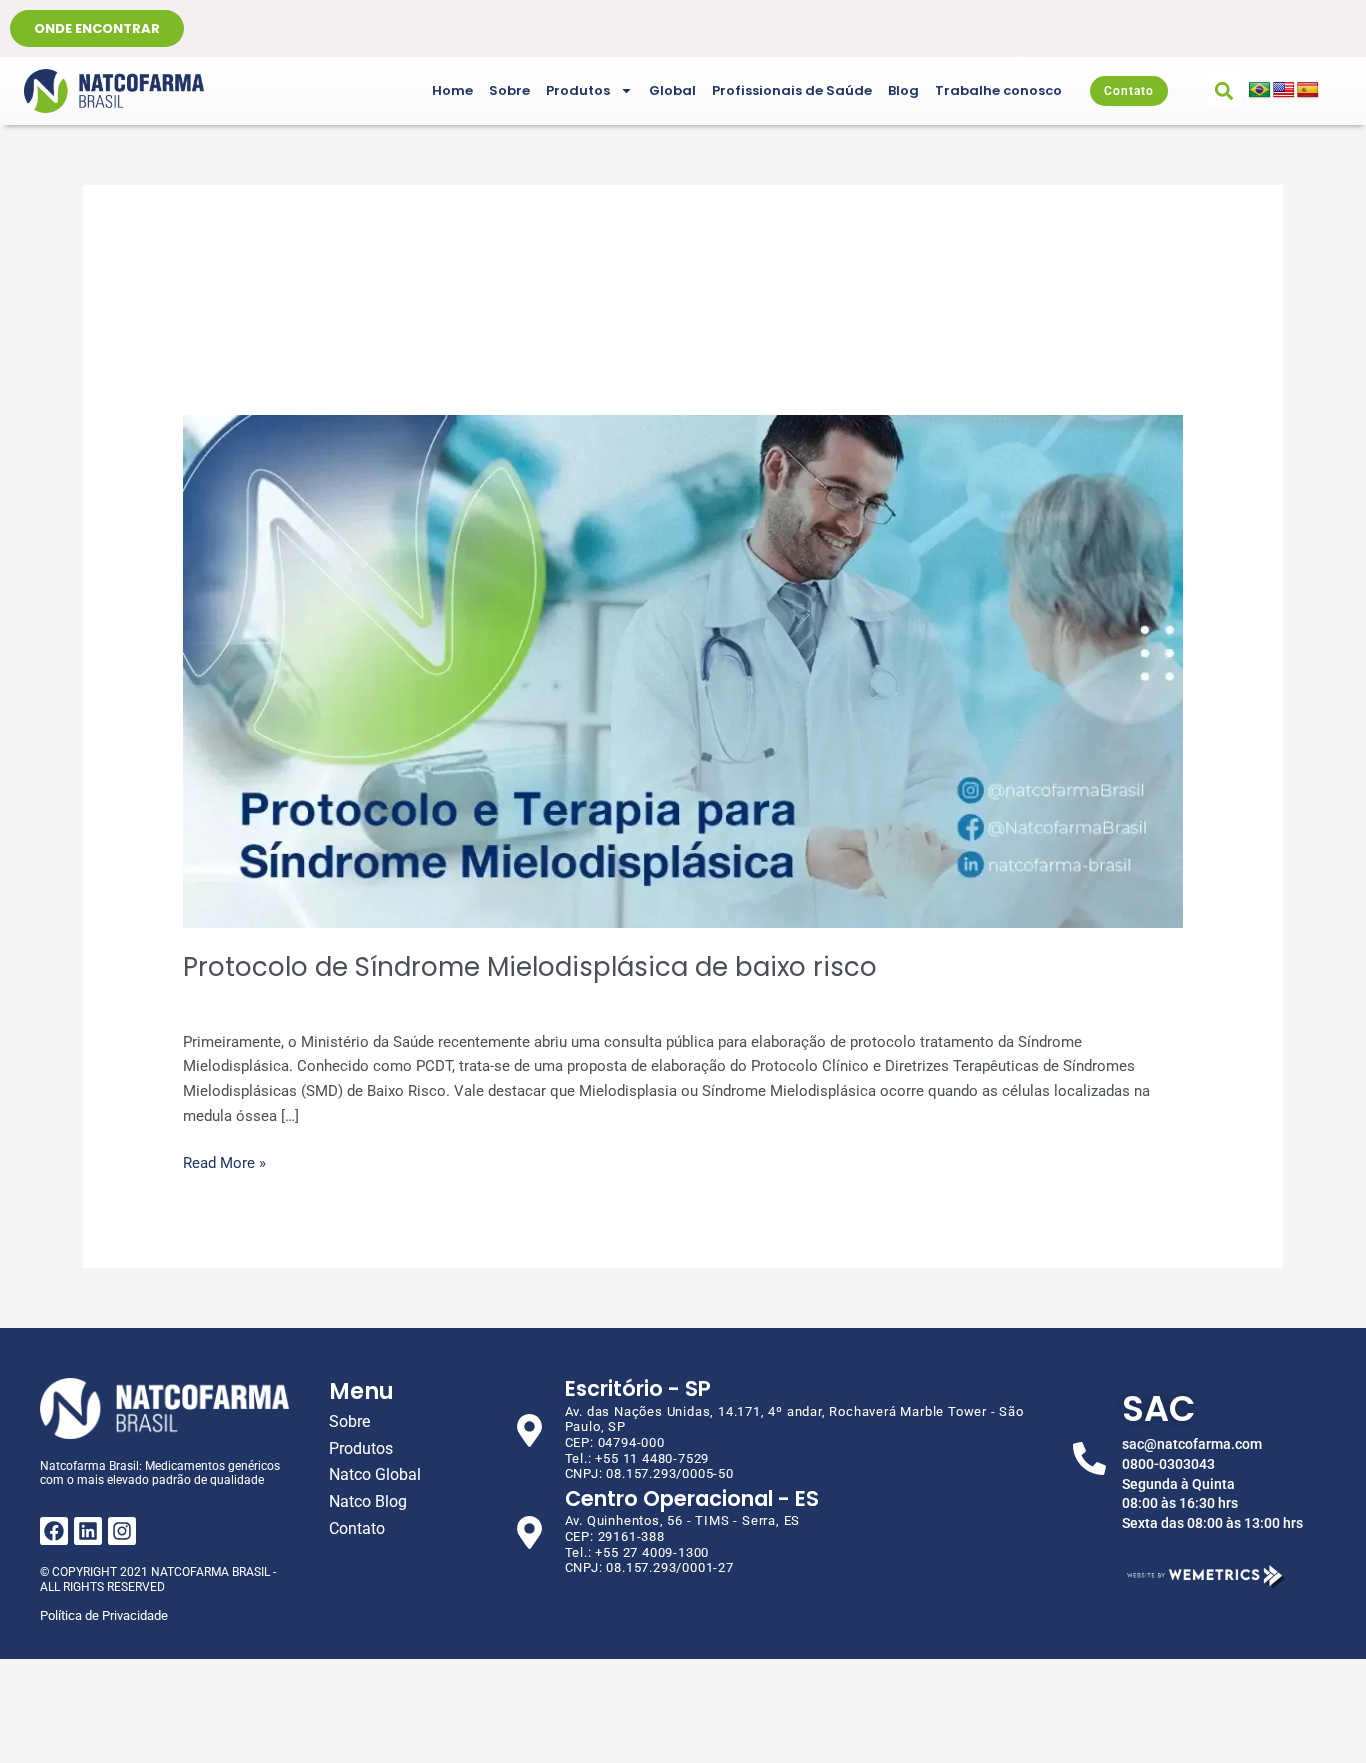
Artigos (364, 1000)
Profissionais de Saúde (792, 90)
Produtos (578, 90)
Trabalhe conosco (998, 90)
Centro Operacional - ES (692, 1498)
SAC (1159, 1408)
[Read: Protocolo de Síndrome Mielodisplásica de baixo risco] (683, 671)
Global (672, 90)
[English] (1284, 90)
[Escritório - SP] (529, 1430)
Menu (361, 1391)
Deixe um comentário (254, 1000)
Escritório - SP (638, 1388)
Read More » (224, 1161)
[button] (1224, 90)
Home (452, 90)
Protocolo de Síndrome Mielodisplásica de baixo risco (530, 967)
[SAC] (1089, 1458)
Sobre (509, 90)
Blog (903, 90)
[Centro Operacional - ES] (529, 1532)
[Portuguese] (1260, 90)
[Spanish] (1308, 90)
